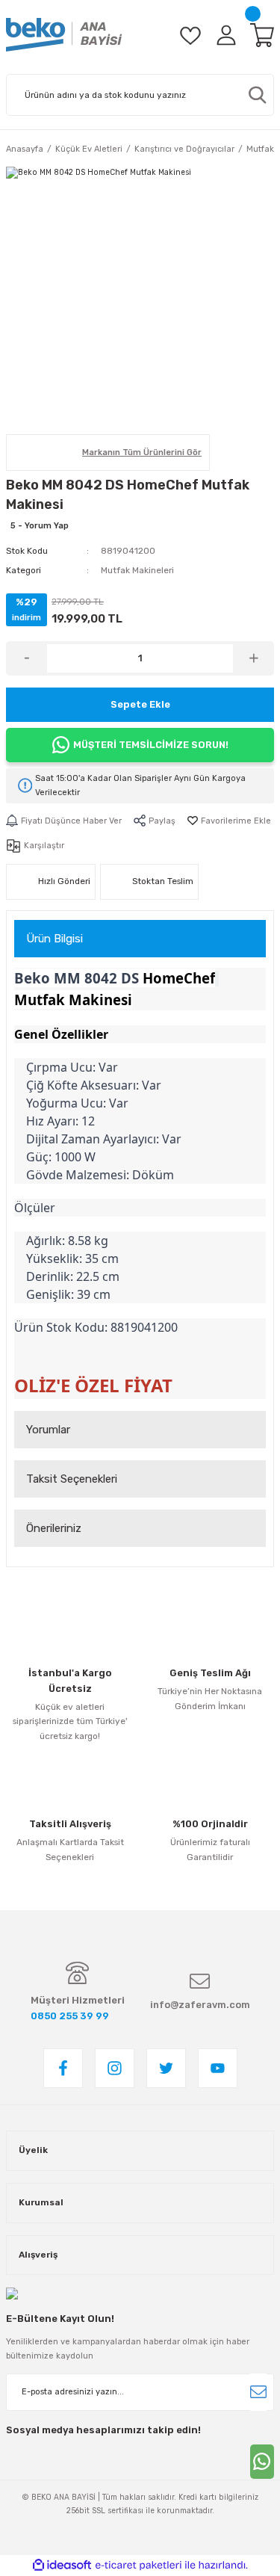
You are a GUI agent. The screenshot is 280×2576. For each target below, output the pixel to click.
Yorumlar (48, 1430)
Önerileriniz (54, 1528)
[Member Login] (226, 35)
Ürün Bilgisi (55, 939)
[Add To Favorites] (229, 821)
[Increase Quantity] (253, 658)
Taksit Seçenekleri (72, 1479)
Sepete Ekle (140, 704)
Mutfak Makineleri (137, 570)
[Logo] (64, 35)
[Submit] (258, 2392)
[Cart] (262, 35)
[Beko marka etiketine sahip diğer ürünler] (42, 453)
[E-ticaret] (139, 2565)
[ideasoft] (62, 2566)
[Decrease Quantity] (27, 658)
